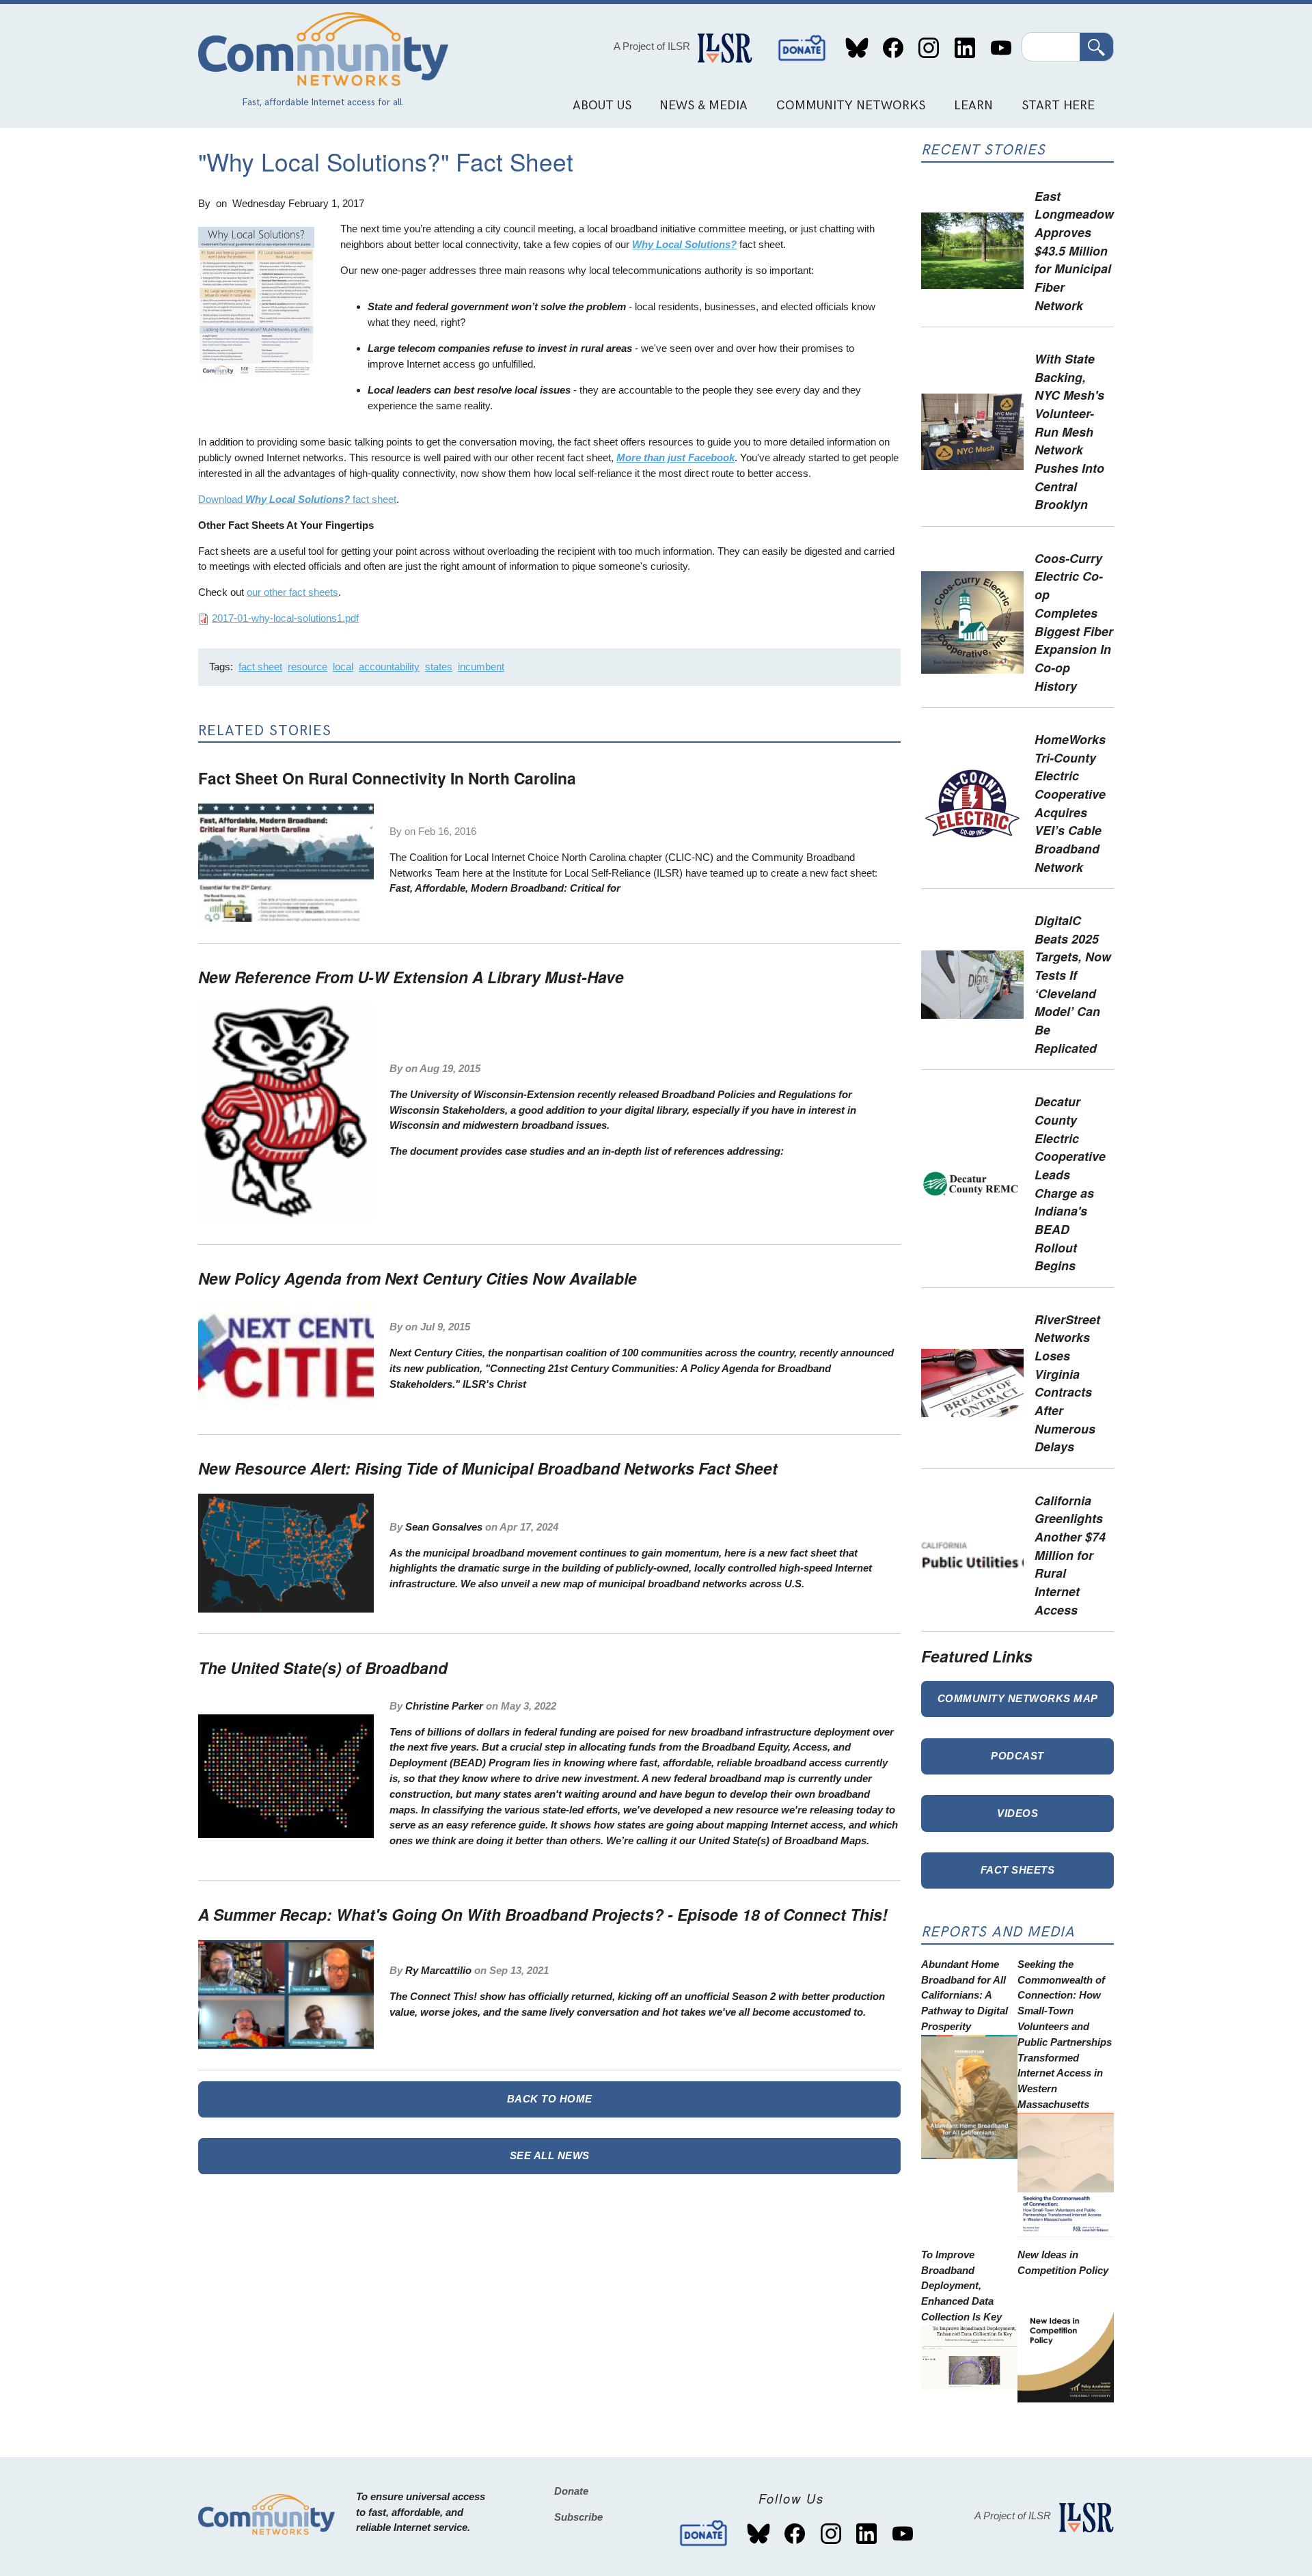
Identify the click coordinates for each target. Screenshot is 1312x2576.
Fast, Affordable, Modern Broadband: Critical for (505, 888)
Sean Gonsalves (444, 1527)
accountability (389, 667)
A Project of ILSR (652, 46)
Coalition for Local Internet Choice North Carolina (518, 857)
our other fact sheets (292, 592)
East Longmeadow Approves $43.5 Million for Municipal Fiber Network (1074, 250)
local (343, 667)
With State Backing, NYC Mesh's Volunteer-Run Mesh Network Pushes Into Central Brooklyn (1069, 431)
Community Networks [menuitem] (851, 106)
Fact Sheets (1018, 1870)
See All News (550, 2155)
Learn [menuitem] (973, 106)
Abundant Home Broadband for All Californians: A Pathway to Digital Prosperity (965, 1995)
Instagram (929, 48)
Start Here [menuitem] (1058, 106)
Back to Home (550, 2099)
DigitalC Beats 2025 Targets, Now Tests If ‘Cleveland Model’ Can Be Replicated (1073, 984)
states (439, 667)
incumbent (481, 667)
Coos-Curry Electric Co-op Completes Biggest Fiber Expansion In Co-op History (1074, 622)
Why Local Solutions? (684, 244)
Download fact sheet (297, 499)
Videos (1017, 1813)
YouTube (1001, 48)
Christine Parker (444, 1706)
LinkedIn (965, 48)
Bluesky (857, 48)
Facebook (893, 48)
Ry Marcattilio (438, 1970)
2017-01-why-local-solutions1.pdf (285, 618)
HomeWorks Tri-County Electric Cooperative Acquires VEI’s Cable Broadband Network (1070, 803)
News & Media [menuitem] (703, 106)
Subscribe (578, 2517)
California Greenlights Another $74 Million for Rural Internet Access (1070, 1555)
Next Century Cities (436, 1353)
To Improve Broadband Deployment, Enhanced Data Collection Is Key (961, 2286)
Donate (802, 48)
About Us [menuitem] (602, 106)
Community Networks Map (1018, 1698)
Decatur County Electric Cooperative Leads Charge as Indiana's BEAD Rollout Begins (1070, 1183)
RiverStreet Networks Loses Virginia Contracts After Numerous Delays (1067, 1383)
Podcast (1017, 1756)
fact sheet (260, 667)
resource (307, 667)
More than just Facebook (675, 457)
